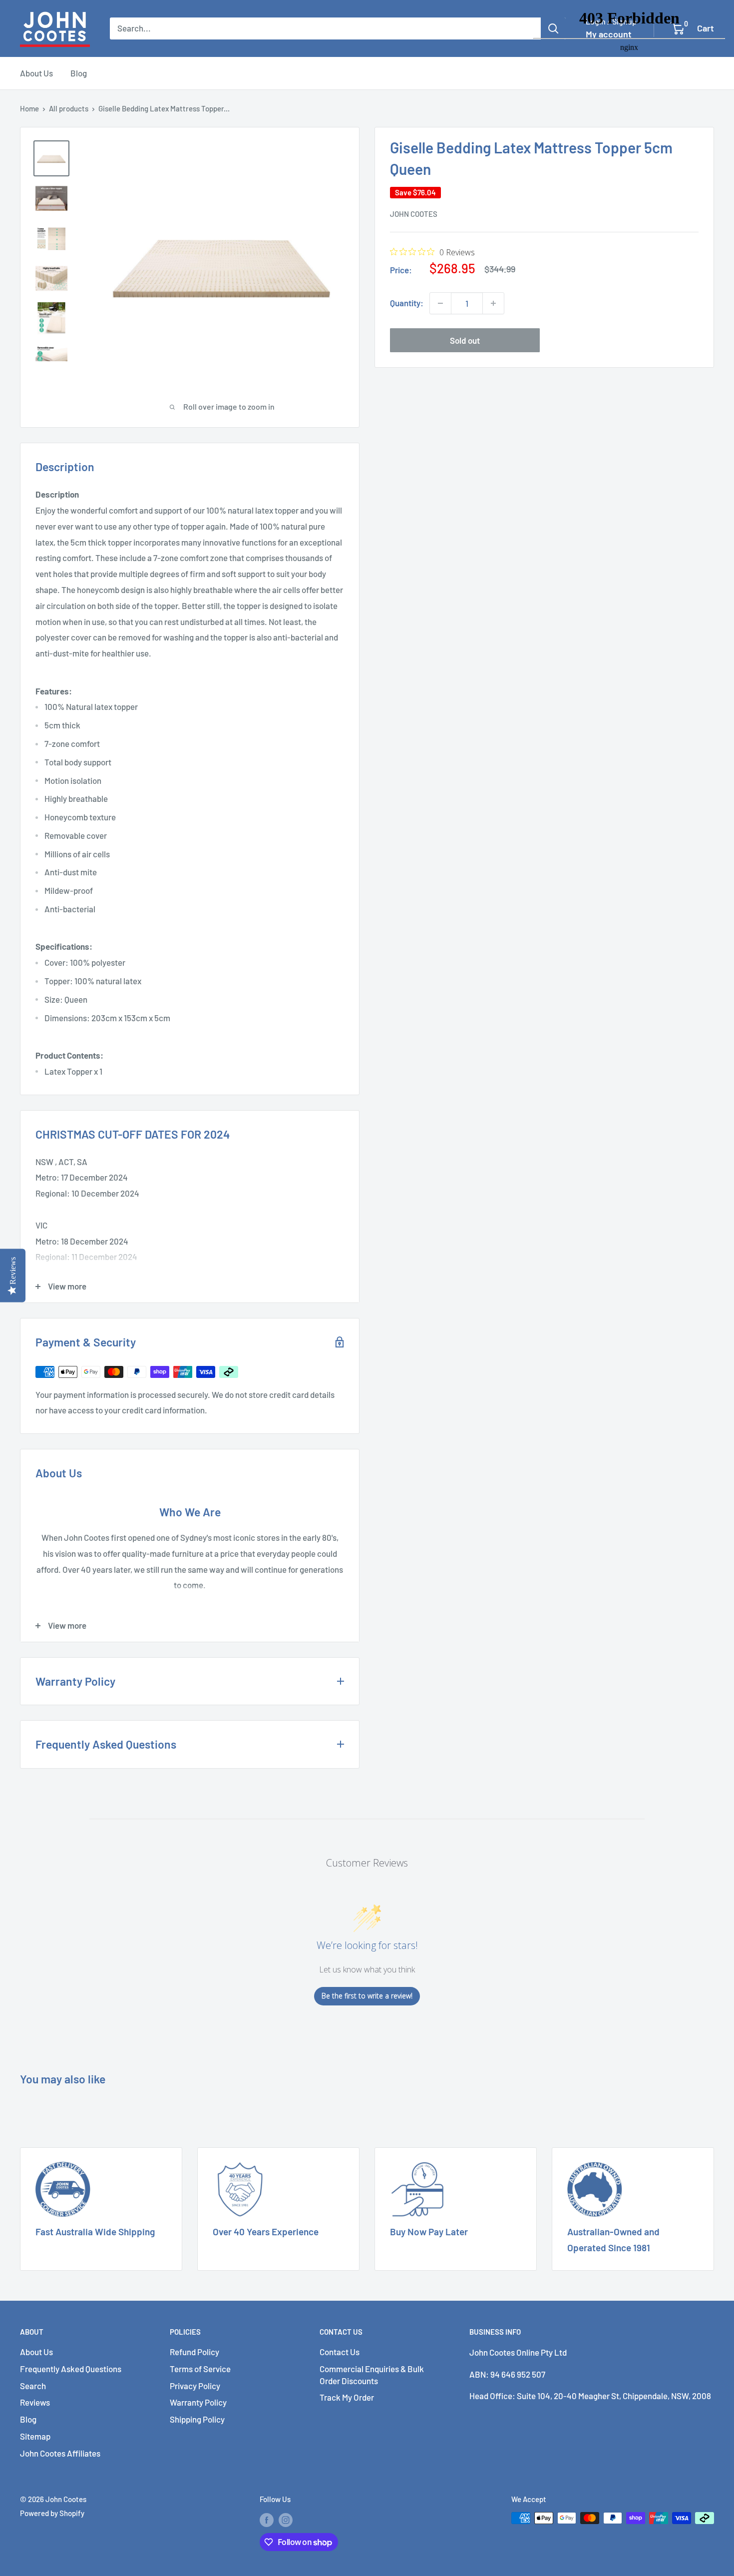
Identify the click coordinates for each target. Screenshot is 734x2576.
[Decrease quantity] (440, 303)
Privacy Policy (195, 2386)
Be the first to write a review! (367, 1996)
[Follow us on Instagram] (286, 2520)
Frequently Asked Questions (71, 2369)
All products (69, 108)
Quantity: (407, 303)
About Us (36, 73)
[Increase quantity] (493, 303)
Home (29, 108)
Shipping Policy (197, 2419)
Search (33, 2386)
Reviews (35, 2402)
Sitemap (35, 2436)
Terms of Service (200, 2369)
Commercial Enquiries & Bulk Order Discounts (372, 2375)
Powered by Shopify (52, 2513)
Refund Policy (194, 2352)
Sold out (465, 340)
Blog (79, 73)
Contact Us (340, 2352)
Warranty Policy (198, 2402)
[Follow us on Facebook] (267, 2520)
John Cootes (414, 214)
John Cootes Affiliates (60, 2453)
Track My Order (347, 2397)
